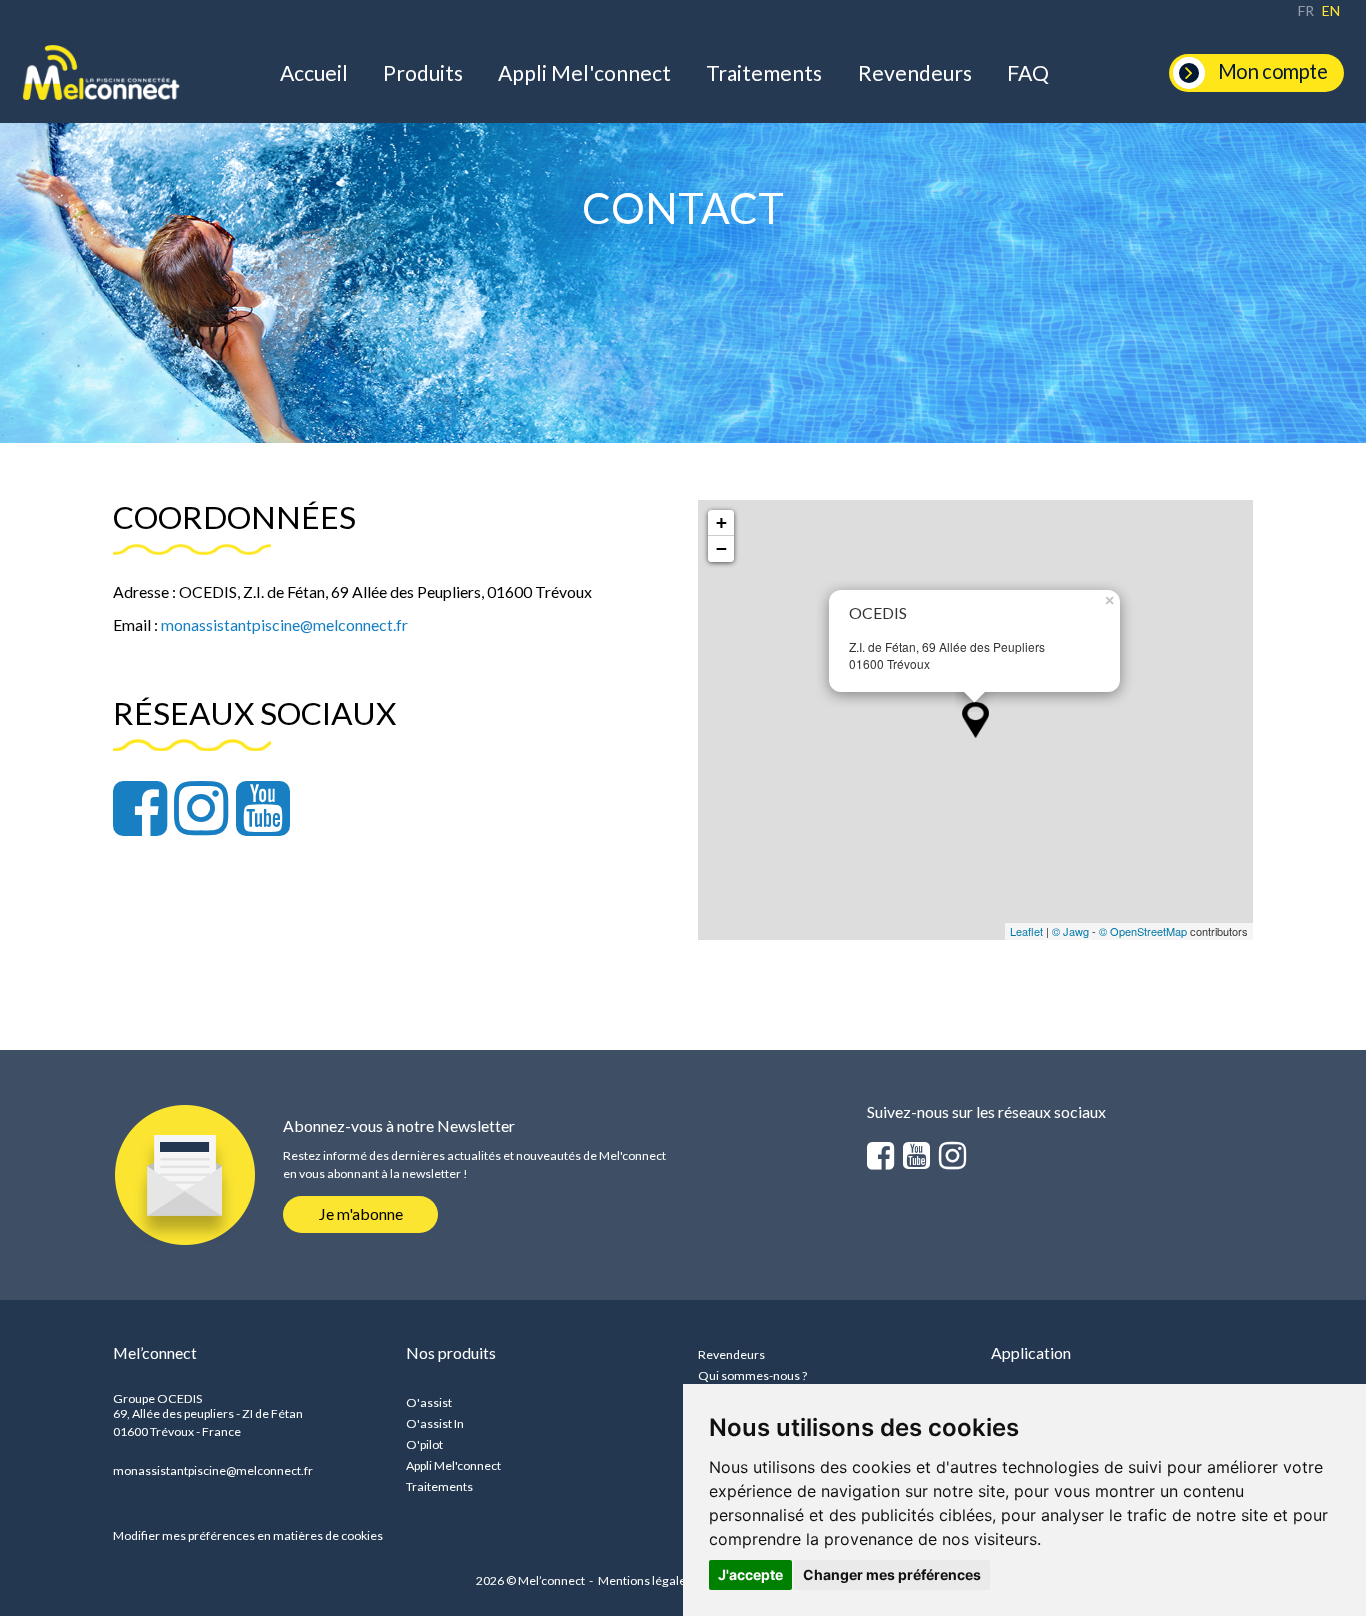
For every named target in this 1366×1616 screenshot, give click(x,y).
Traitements (764, 72)
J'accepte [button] (750, 1574)
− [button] (721, 548)
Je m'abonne (361, 1213)
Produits (423, 72)
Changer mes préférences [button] (892, 1574)
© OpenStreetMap (1143, 931)
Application (1031, 1352)
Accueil (314, 72)
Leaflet (1026, 931)
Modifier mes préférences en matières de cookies (248, 1535)
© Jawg (1070, 931)
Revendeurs (915, 72)
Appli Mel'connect (584, 72)
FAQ (1028, 72)
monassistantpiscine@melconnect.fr (213, 1470)
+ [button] (721, 522)
